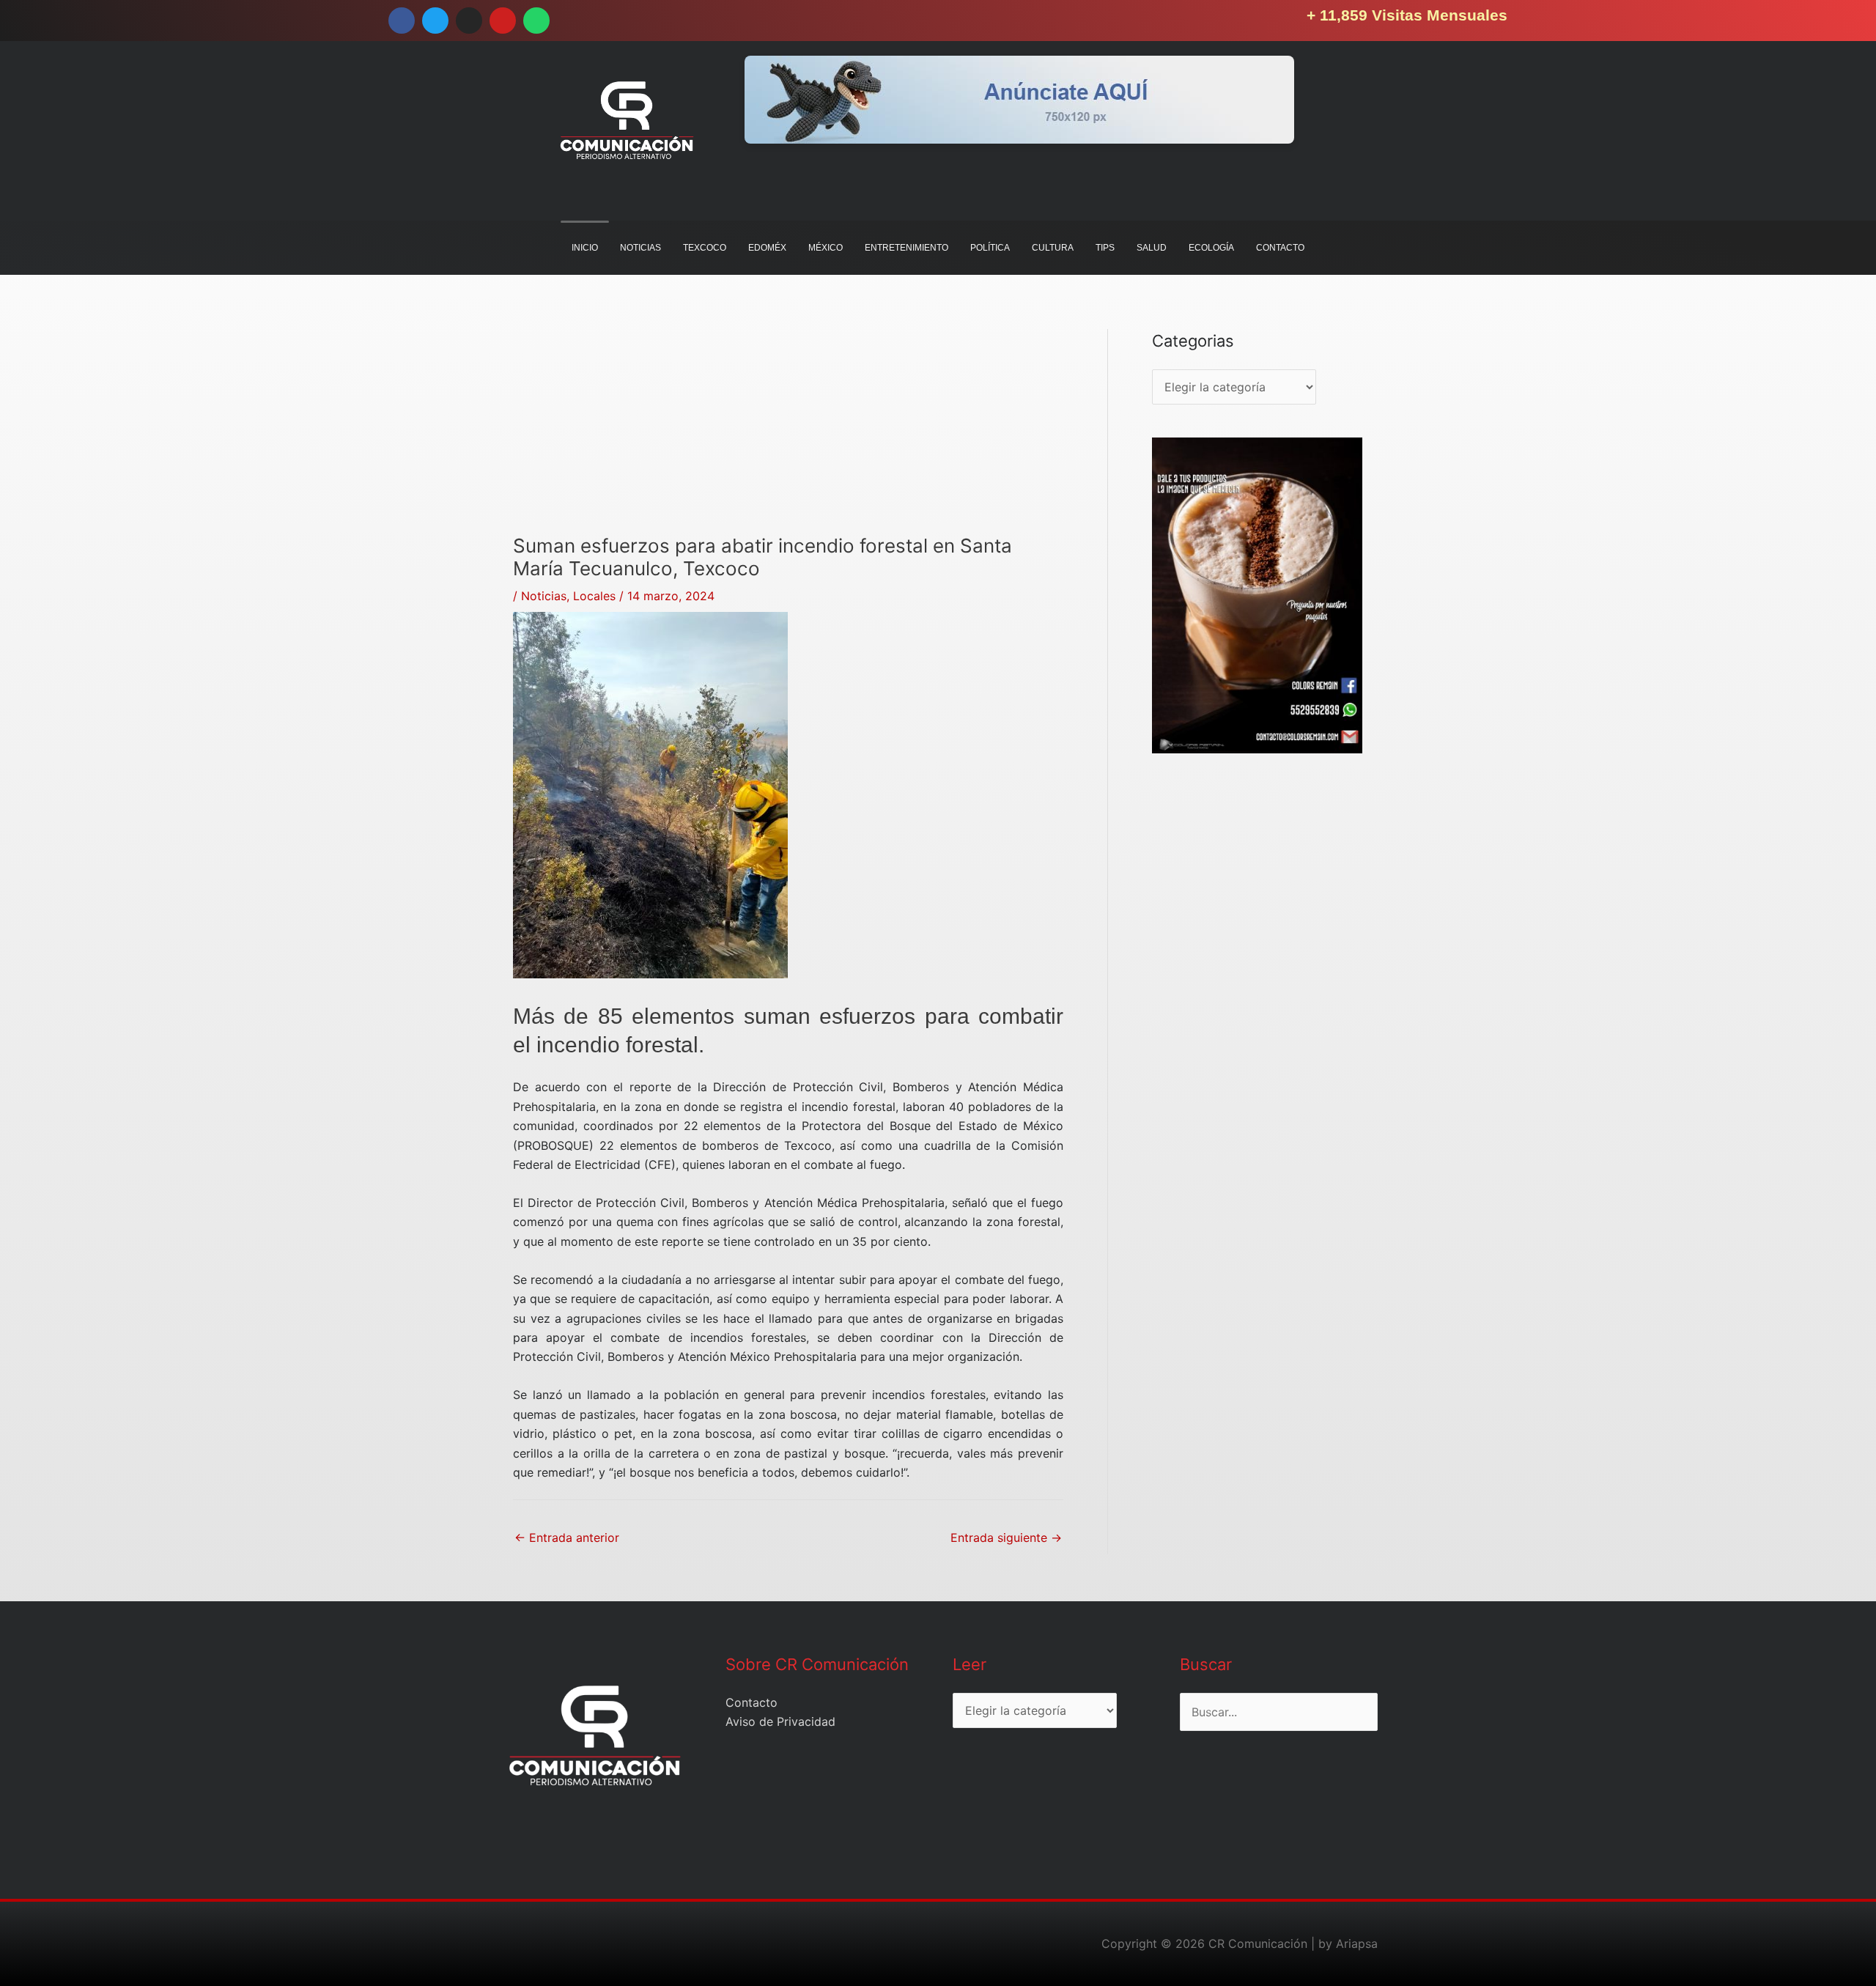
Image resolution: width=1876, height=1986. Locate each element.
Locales (594, 596)
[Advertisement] (788, 432)
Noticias (544, 596)
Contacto (751, 1702)
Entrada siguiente (1006, 1538)
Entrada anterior (567, 1538)
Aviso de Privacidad (780, 1721)
